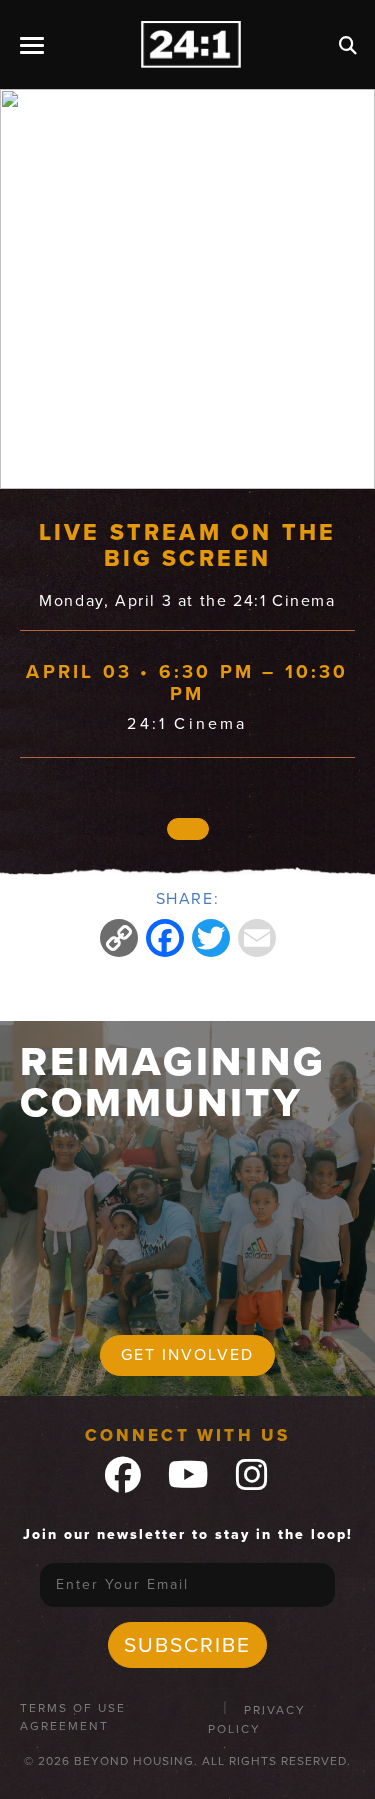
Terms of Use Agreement (73, 1717)
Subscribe (187, 1644)
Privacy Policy (257, 1719)
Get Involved (187, 1354)
